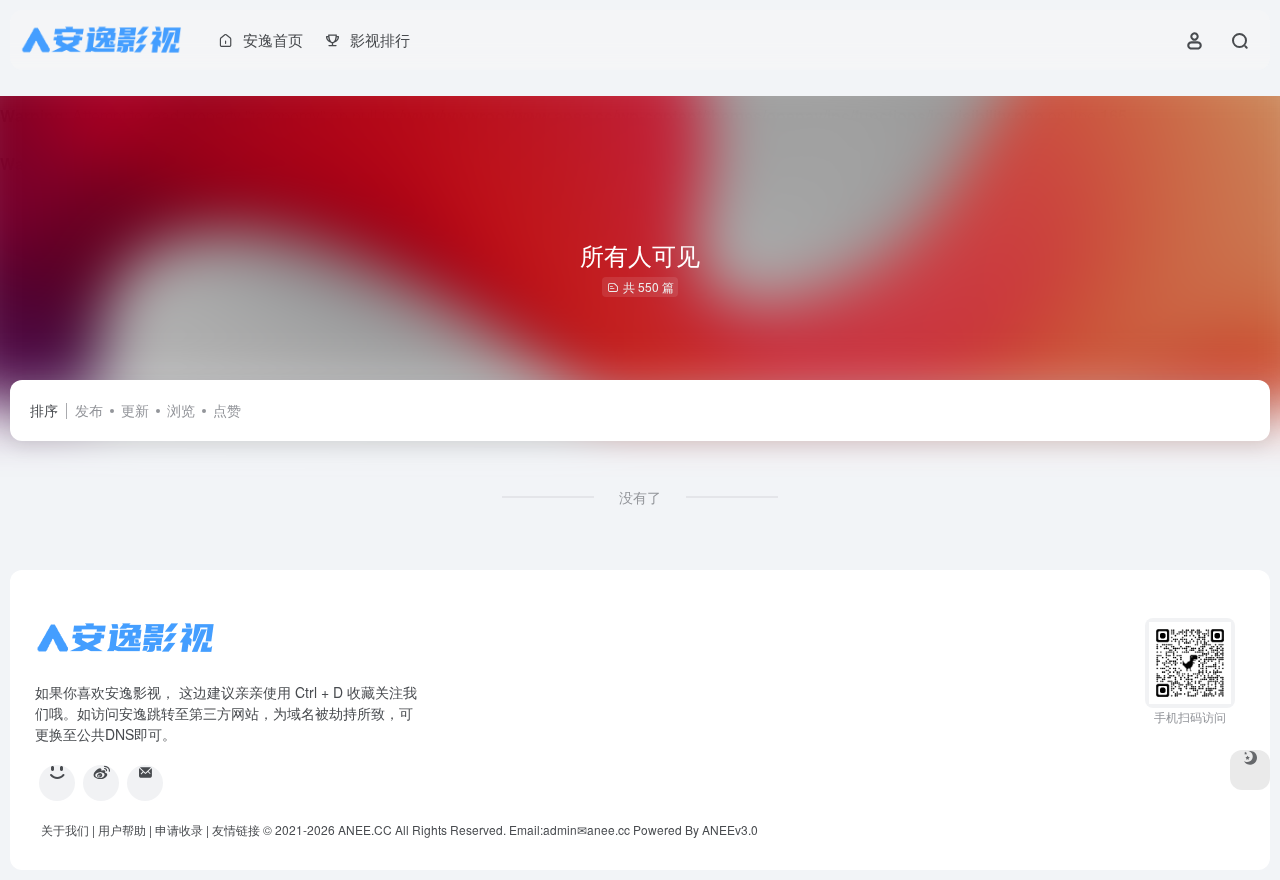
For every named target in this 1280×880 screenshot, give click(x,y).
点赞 (227, 410)
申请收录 (179, 829)
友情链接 (236, 829)
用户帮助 (122, 829)
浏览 (181, 410)
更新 (135, 410)
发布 (89, 410)
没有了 (640, 497)
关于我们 (65, 829)
